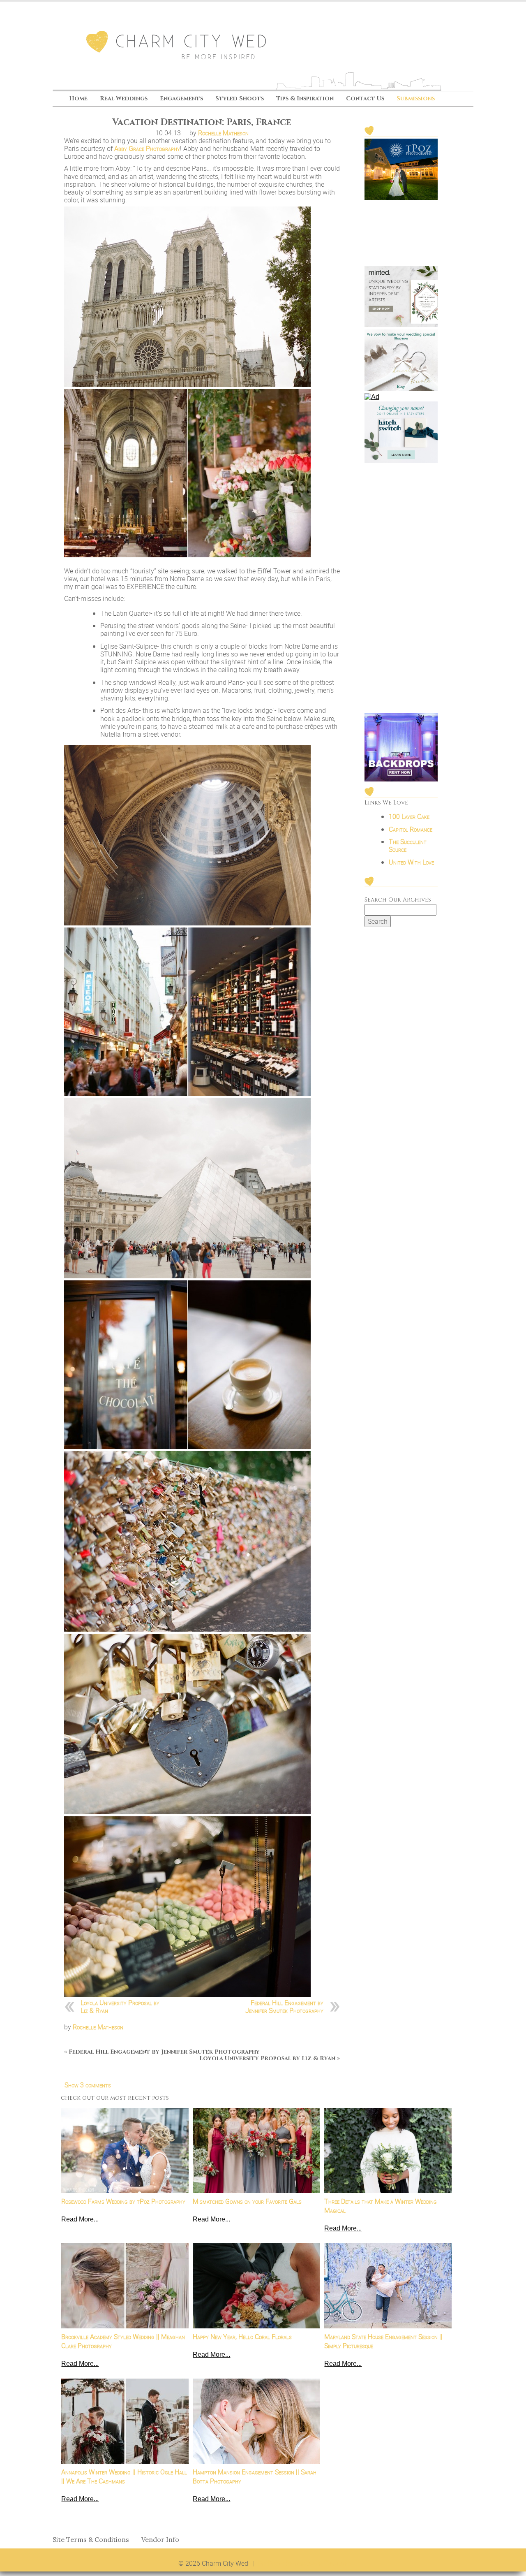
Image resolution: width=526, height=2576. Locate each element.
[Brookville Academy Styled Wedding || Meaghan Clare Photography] (125, 2286)
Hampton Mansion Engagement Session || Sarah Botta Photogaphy (255, 2476)
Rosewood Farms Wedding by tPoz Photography (123, 2201)
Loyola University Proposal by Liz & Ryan (120, 2007)
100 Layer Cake (409, 816)
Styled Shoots (240, 99)
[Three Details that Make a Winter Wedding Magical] (388, 2151)
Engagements (181, 99)
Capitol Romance (411, 829)
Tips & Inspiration (305, 99)
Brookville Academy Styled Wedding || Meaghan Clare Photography (123, 2341)
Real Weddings (124, 99)
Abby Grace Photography (147, 148)
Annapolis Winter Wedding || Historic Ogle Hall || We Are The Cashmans (124, 2476)
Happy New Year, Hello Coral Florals (242, 2337)
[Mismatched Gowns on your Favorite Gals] (256, 2151)
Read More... (80, 2219)
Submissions (416, 99)
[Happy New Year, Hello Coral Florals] (256, 2286)
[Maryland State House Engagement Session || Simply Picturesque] (388, 2286)
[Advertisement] (401, 589)
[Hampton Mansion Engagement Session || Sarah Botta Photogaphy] (256, 2421)
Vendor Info (160, 2540)
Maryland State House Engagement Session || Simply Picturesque (383, 2341)
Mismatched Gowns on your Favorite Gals (247, 2201)
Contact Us (365, 99)
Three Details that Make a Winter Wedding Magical (381, 2206)
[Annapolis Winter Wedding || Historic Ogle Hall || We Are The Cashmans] (125, 2421)
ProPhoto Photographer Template (303, 2563)
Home (78, 99)
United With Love (411, 862)
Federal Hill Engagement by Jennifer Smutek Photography (284, 2007)
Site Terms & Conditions (91, 2540)
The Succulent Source (408, 845)
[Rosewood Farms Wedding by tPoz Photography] (125, 2151)
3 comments (88, 2085)
